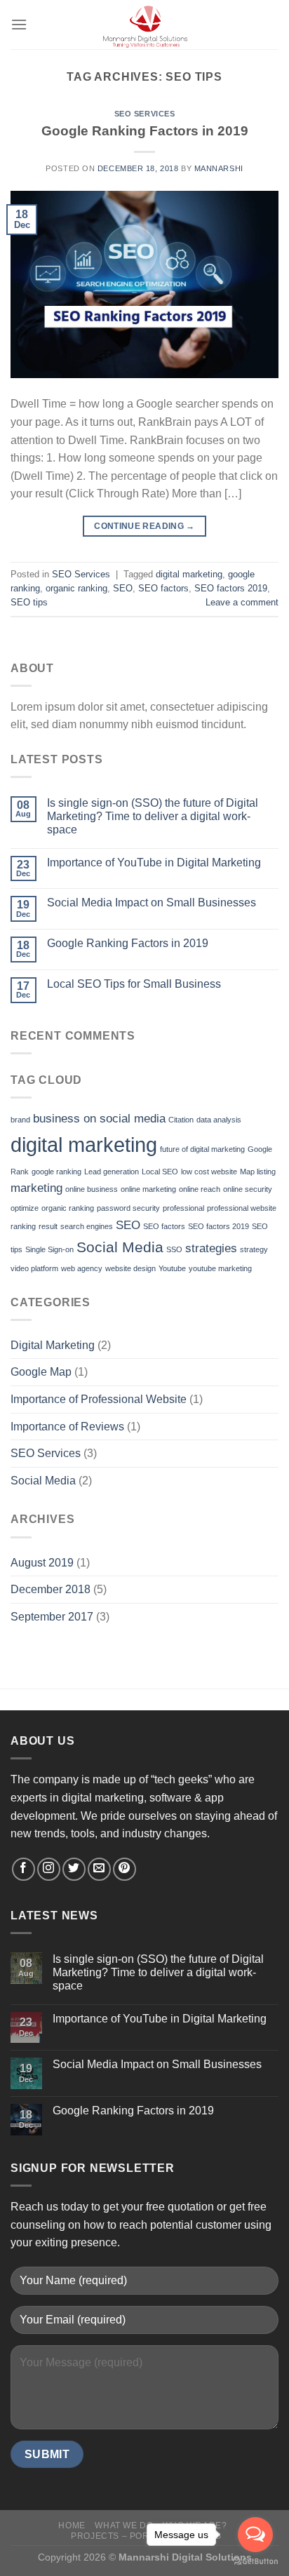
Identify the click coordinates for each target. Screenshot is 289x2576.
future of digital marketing (202, 1149)
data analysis (219, 1120)
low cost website (209, 1172)
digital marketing (189, 574)
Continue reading (144, 526)
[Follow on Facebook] (23, 1869)
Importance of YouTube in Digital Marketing (154, 863)
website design (130, 1268)
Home (72, 2525)
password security (128, 1208)
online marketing (148, 1189)
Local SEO (160, 1172)
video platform (34, 1268)
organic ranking (76, 588)
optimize (25, 1208)
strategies (211, 1248)
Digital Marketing (53, 1345)
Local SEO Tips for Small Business (134, 984)
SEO (123, 588)
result (48, 1226)
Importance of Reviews (67, 1427)
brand (20, 1120)
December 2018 (51, 1589)
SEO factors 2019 (231, 588)
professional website (242, 1208)
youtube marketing (220, 1268)
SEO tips (29, 602)
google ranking (56, 1172)
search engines (87, 1226)
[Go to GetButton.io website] (255, 2562)
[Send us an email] (99, 1869)
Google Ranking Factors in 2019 (145, 131)
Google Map (41, 1372)
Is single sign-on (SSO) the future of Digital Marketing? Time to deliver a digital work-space (153, 816)
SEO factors (163, 588)
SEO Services (145, 114)
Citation (181, 1120)
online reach (200, 1189)
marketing (36, 1188)
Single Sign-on (49, 1249)
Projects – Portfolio (126, 2536)
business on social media (99, 1119)
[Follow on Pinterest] (125, 1869)
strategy (254, 1249)
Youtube (172, 1268)
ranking (23, 1226)
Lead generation (112, 1172)
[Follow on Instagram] (49, 1869)
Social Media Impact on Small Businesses (152, 903)
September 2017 (52, 1617)
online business (92, 1189)
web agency (82, 1268)
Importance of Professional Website (99, 1399)
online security (248, 1189)
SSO (174, 1249)
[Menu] (19, 24)
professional (183, 1208)
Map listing (258, 1172)
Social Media (120, 1247)
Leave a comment (242, 602)
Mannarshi (219, 168)
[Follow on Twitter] (74, 1869)
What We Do (124, 2525)
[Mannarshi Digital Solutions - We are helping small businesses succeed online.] (144, 25)
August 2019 (42, 1563)
